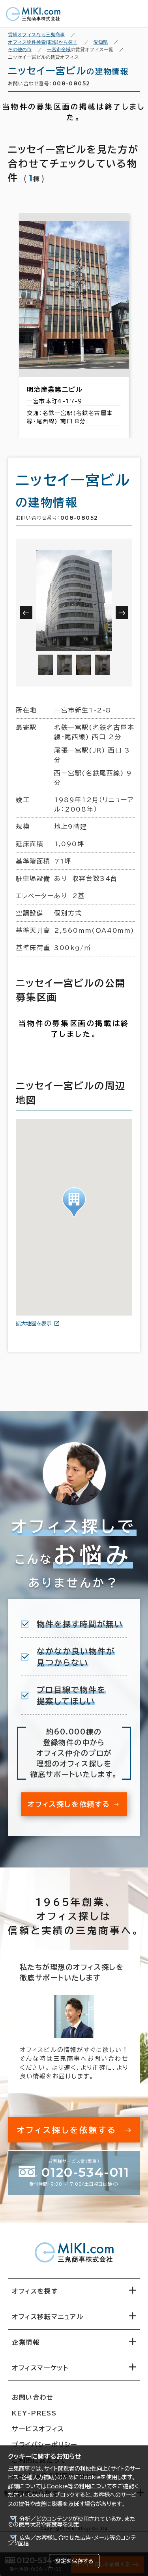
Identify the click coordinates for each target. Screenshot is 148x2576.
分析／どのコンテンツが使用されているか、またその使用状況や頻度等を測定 (72, 2522)
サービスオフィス (38, 2429)
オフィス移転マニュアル (48, 2317)
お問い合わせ (33, 2397)
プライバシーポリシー (45, 2445)
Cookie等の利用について (79, 2486)
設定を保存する (74, 2561)
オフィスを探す (35, 2291)
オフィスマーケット (40, 2368)
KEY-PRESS (34, 2413)
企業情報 (26, 2342)
